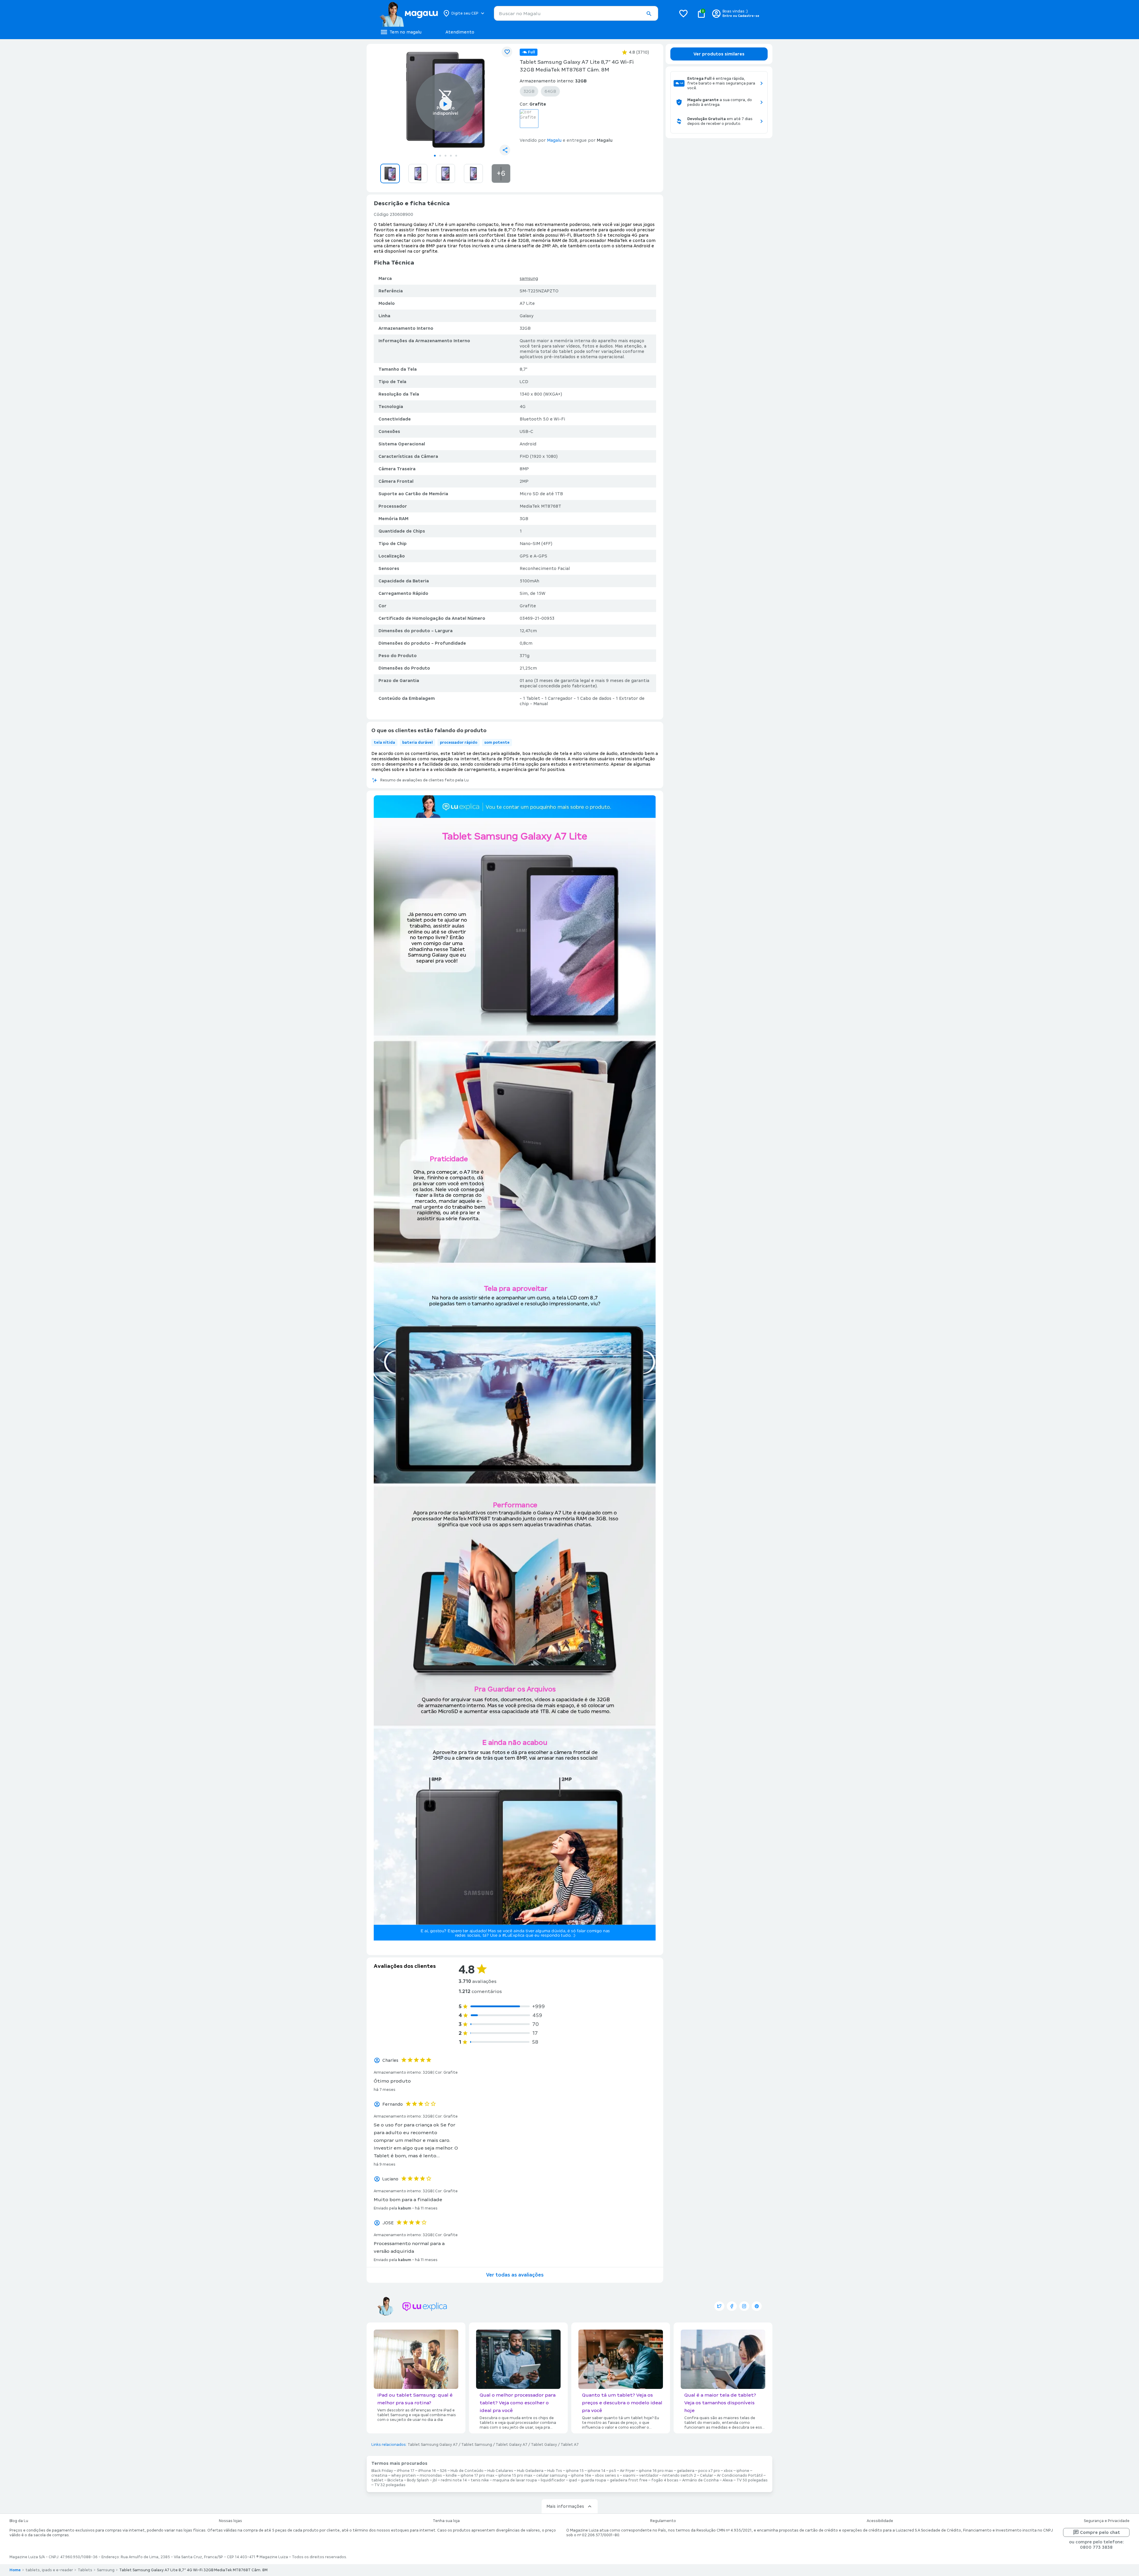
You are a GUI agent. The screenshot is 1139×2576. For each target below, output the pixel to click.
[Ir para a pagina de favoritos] (683, 13)
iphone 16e (581, 2475)
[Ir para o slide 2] (440, 156)
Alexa (728, 2480)
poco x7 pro (709, 2471)
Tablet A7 (570, 2445)
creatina (379, 2475)
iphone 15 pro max (515, 2475)
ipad (573, 2480)
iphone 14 (596, 2471)
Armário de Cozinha (700, 2480)
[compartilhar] (505, 150)
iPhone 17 (406, 2471)
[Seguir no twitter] (719, 2306)
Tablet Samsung (477, 2445)
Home (15, 2570)
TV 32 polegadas (390, 2485)
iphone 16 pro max (656, 2471)
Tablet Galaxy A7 (512, 2445)
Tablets (85, 2570)
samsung (529, 278)
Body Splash (418, 2480)
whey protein (404, 2475)
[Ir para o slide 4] (451, 156)
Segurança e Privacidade (1107, 2521)
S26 (443, 2471)
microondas (431, 2475)
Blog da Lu (19, 2521)
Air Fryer (627, 2471)
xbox (728, 2471)
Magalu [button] (554, 140)
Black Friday (382, 2471)
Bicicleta (395, 2480)
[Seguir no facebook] (732, 2306)
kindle (451, 2475)
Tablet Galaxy (544, 2445)
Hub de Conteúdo (467, 2471)
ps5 (613, 2471)
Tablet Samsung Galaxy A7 (433, 2445)
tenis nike (480, 2480)
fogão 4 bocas (665, 2480)
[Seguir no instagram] (744, 2306)
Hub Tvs (555, 2471)
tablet (377, 2480)
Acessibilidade (880, 2521)
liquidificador (553, 2480)
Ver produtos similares (719, 54)
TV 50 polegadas (752, 2480)
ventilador (649, 2475)
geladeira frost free (629, 2480)
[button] (649, 14)
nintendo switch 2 (679, 2475)
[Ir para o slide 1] (435, 156)
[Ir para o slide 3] (446, 156)
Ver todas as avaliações (515, 2275)
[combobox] (576, 13)
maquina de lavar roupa (515, 2480)
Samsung (106, 2570)
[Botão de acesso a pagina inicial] (409, 13)
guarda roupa (593, 2480)
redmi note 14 (454, 2480)
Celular (707, 2475)
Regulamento (663, 2521)
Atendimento (460, 32)
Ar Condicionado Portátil (740, 2475)
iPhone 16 (427, 2471)
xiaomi (629, 2475)
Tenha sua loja (446, 2521)
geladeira (686, 2471)
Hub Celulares (500, 2471)
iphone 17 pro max (478, 2475)
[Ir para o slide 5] (456, 156)
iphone (743, 2471)
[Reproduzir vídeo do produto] (446, 104)
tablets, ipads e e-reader (49, 2570)
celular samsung (552, 2475)
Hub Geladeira (530, 2471)
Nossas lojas (230, 2521)
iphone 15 (575, 2471)
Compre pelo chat (1100, 2532)
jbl (435, 2480)
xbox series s (607, 2475)
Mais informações (565, 2506)
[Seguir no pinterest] (757, 2306)
